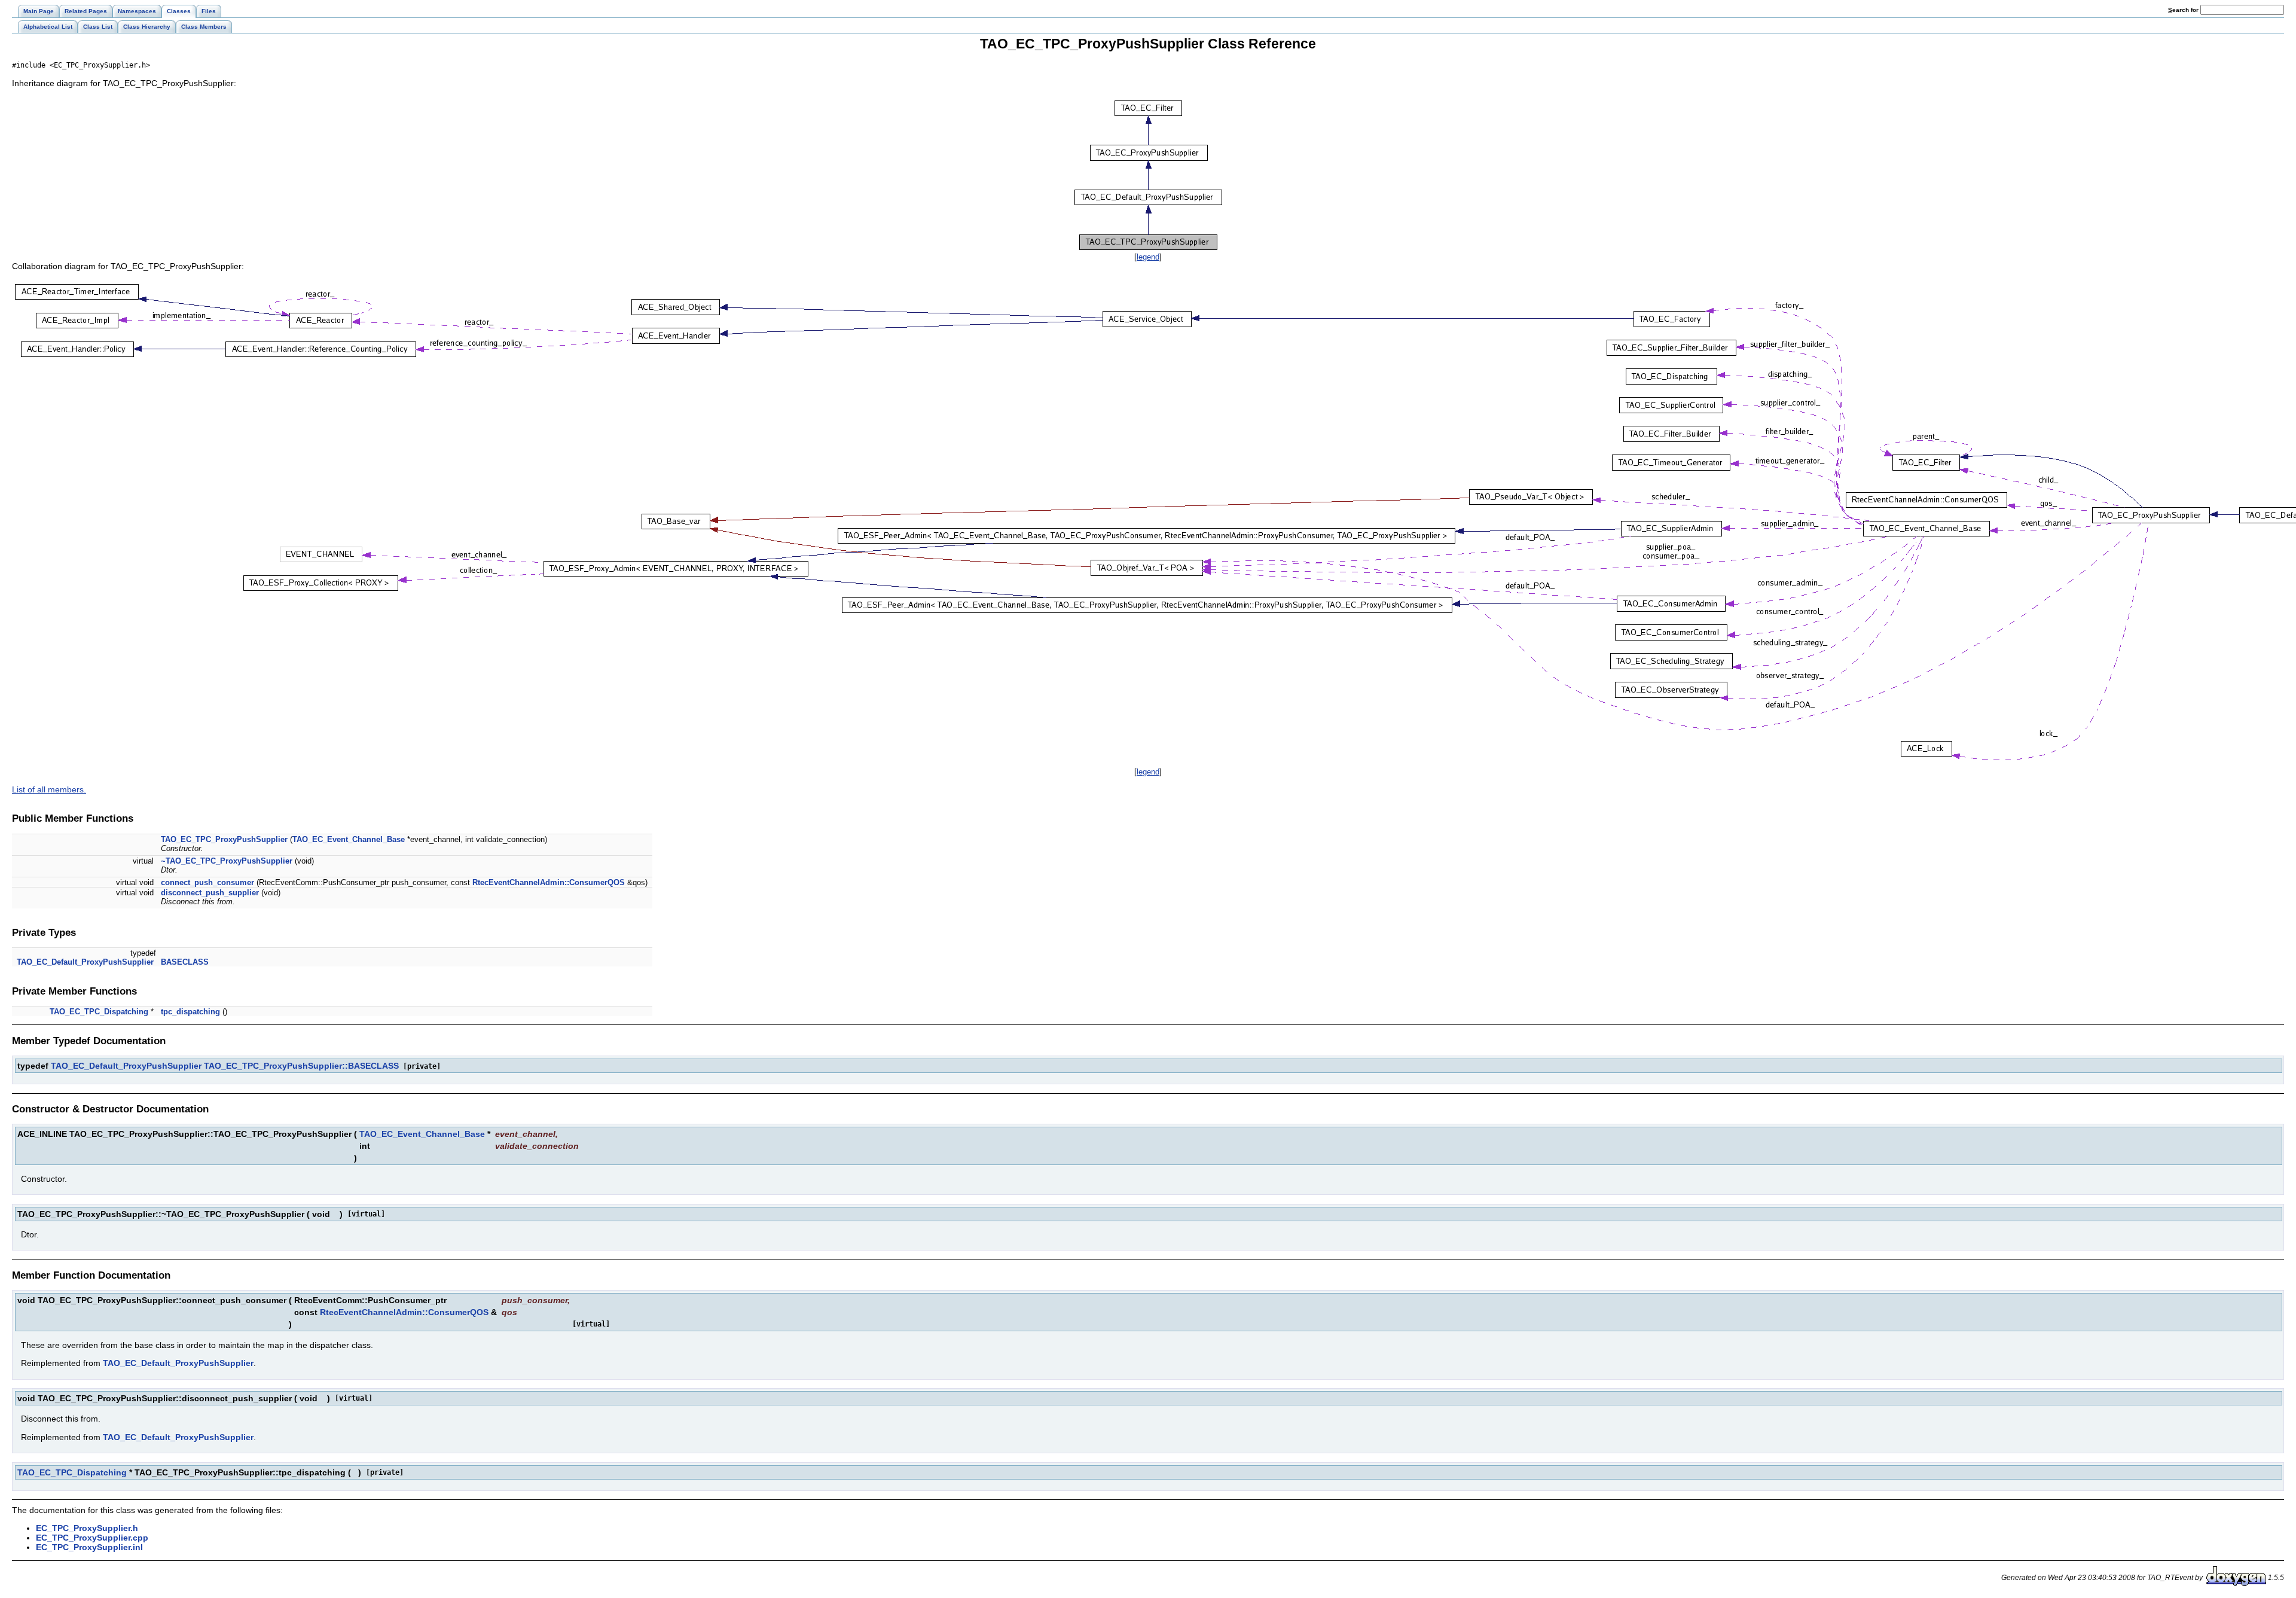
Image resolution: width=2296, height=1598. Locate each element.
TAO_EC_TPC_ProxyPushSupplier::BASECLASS (301, 1066)
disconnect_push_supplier (210, 893)
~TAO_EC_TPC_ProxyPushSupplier (227, 861)
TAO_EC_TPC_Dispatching (99, 1012)
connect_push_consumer (207, 882)
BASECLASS (185, 962)
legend (1148, 257)
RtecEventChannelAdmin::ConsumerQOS (549, 882)
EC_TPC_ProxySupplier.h (87, 1528)
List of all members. (49, 789)
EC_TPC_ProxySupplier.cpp (92, 1538)
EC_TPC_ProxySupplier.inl (89, 1547)
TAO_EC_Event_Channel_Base (349, 839)
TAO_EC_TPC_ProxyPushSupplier (224, 839)
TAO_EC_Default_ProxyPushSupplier (85, 962)
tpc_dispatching (190, 1012)
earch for (2184, 10)
